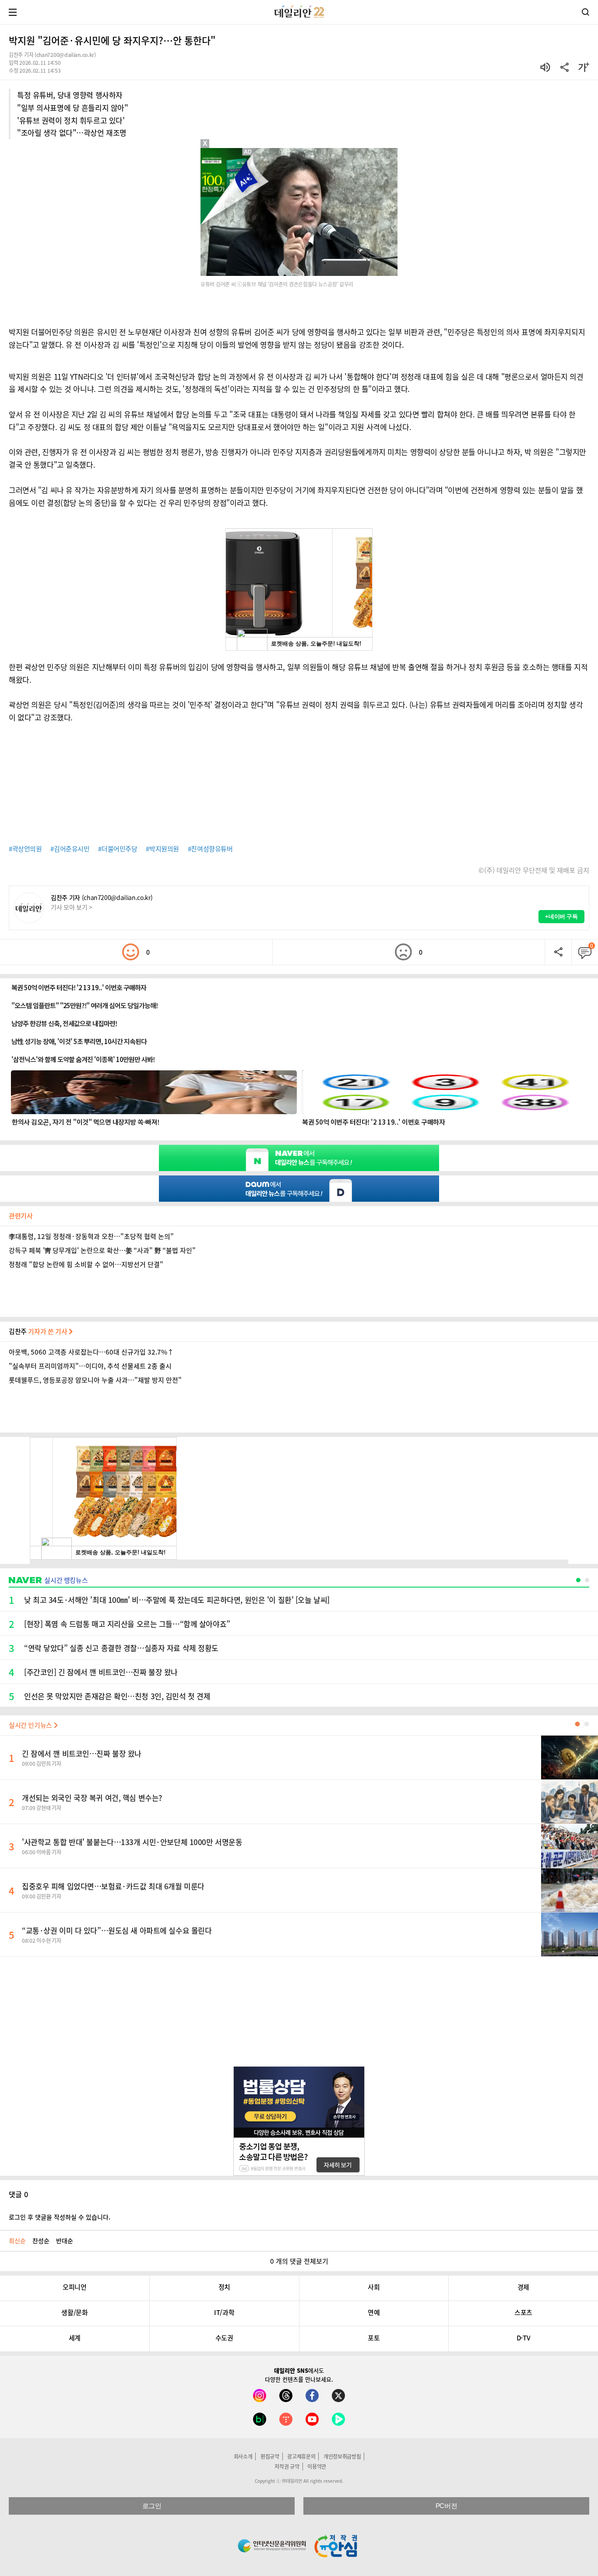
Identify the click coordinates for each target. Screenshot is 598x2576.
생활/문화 (74, 2312)
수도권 (224, 2338)
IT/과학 (224, 2312)
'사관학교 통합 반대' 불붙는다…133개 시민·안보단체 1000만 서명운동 (132, 1842)
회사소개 (243, 2456)
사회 (374, 2287)
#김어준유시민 (70, 849)
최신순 (17, 2241)
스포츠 (523, 2312)
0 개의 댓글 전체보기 (299, 2261)
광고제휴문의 (301, 2456)
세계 (75, 2338)
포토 (374, 2338)
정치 (224, 2287)
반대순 (65, 2241)
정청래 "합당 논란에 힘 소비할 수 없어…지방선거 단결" (86, 1264)
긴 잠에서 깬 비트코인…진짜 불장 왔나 (82, 1753)
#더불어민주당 (118, 849)
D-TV (523, 2338)
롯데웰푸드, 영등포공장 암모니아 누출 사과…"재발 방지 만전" (95, 1380)
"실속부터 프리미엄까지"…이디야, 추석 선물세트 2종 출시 (90, 1366)
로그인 (152, 2506)
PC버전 (446, 2506)
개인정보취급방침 (342, 2456)
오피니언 (74, 2287)
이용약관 (317, 2467)
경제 (523, 2287)
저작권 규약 (287, 2467)
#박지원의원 (162, 849)
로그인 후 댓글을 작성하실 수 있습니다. (60, 2217)
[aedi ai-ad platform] (249, 152)
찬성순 (41, 2241)
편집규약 (270, 2456)
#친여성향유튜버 (210, 849)
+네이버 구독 (561, 916)
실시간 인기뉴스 (31, 1725)
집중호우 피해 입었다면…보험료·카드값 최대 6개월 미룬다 (113, 1886)
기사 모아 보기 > (72, 907)
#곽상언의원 (25, 849)
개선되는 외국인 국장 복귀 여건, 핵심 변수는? (92, 1798)
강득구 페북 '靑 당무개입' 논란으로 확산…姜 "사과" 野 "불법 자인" (102, 1250)
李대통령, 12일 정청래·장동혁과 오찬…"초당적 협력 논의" (91, 1236)
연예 (374, 2312)
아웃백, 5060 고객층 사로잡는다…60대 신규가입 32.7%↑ (91, 1352)
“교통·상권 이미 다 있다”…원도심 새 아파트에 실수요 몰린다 (117, 1930)
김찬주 (39, 1331)
